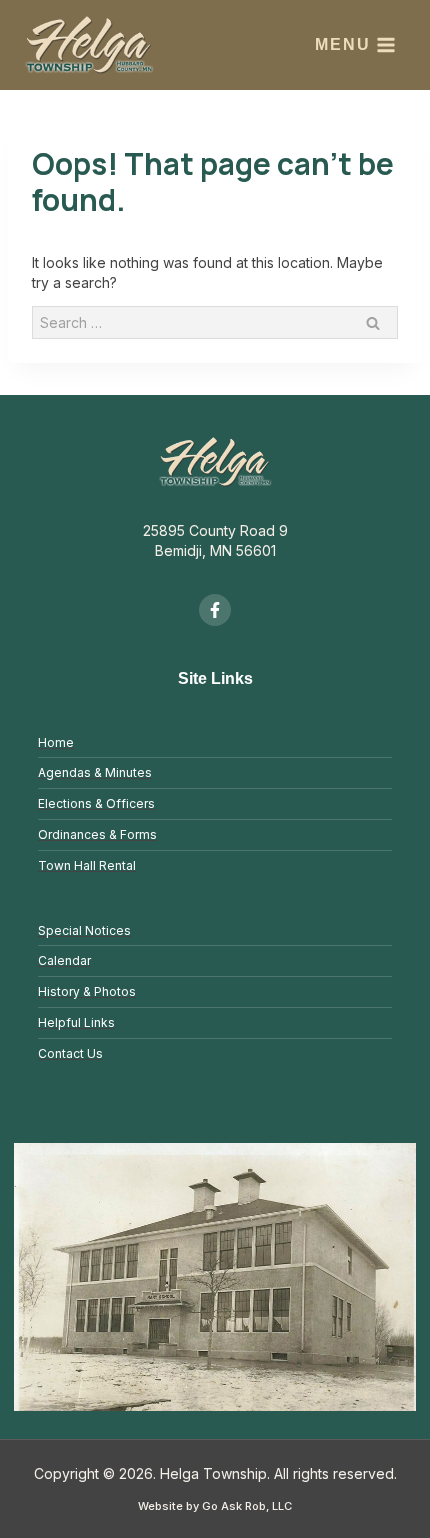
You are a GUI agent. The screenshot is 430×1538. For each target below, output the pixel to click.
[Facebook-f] (215, 610)
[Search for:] (215, 322)
